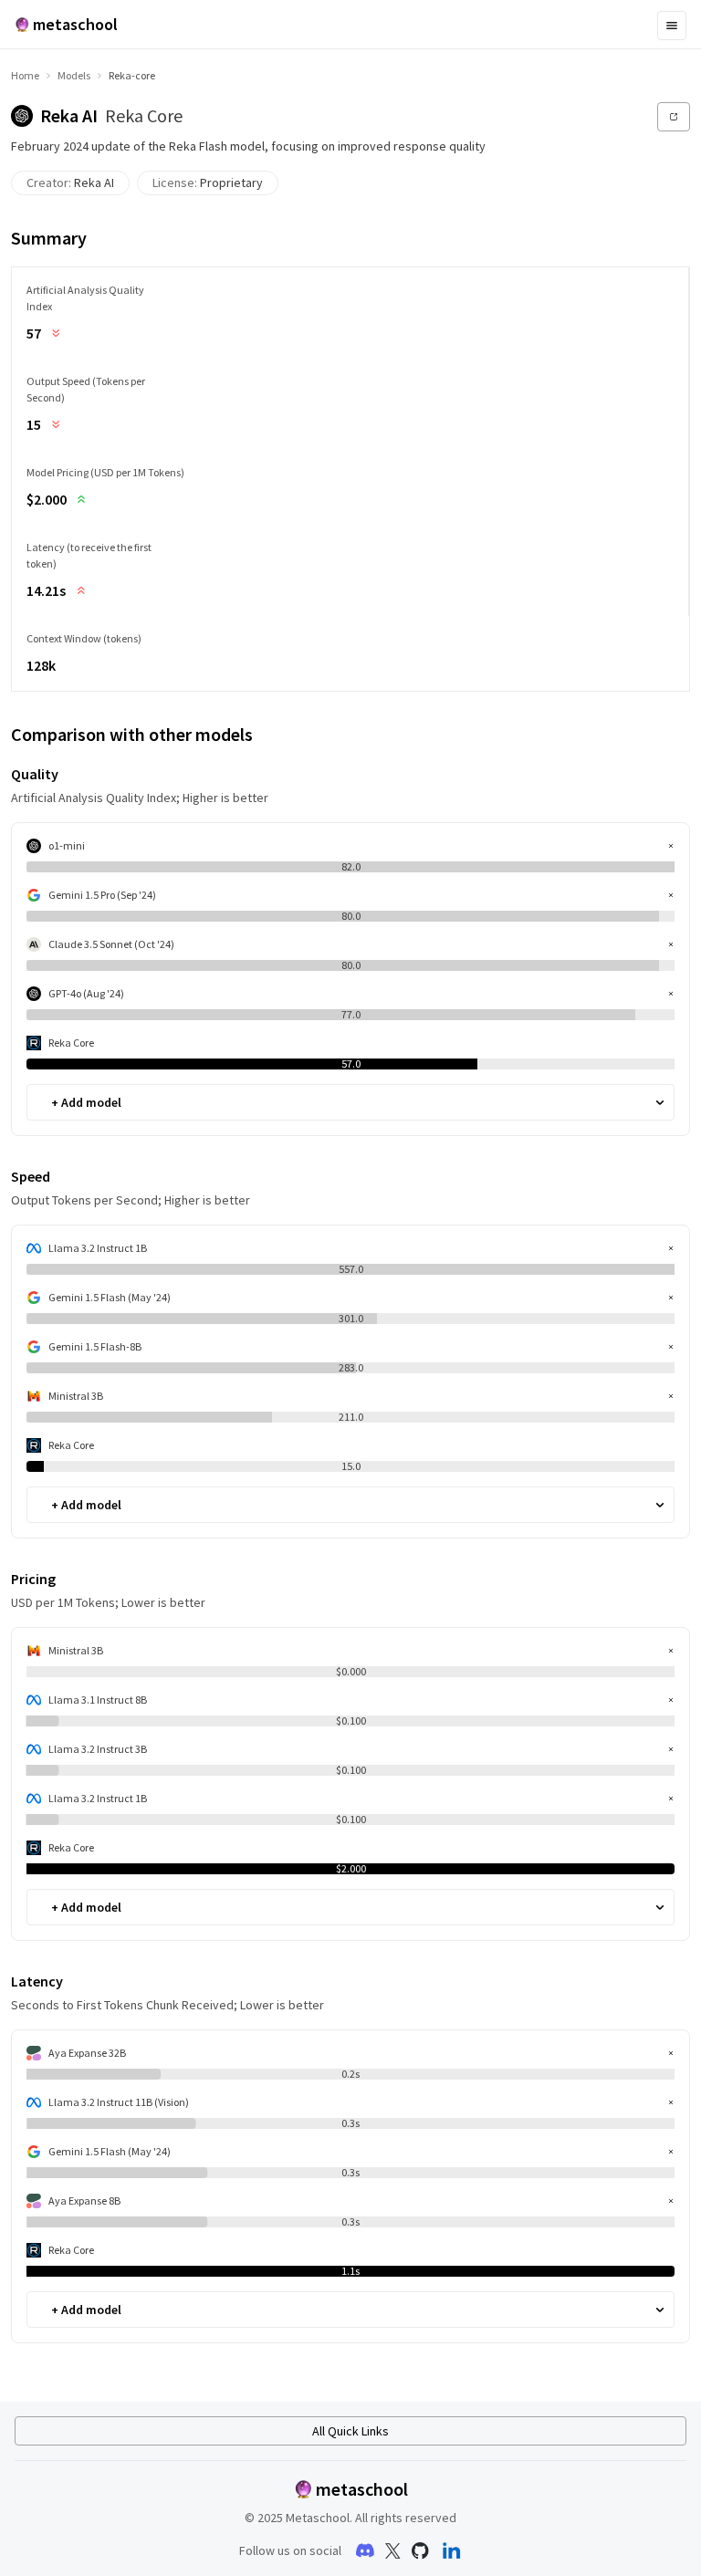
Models (74, 75)
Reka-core (132, 75)
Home (25, 75)
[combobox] (52, 1103)
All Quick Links (350, 2431)
